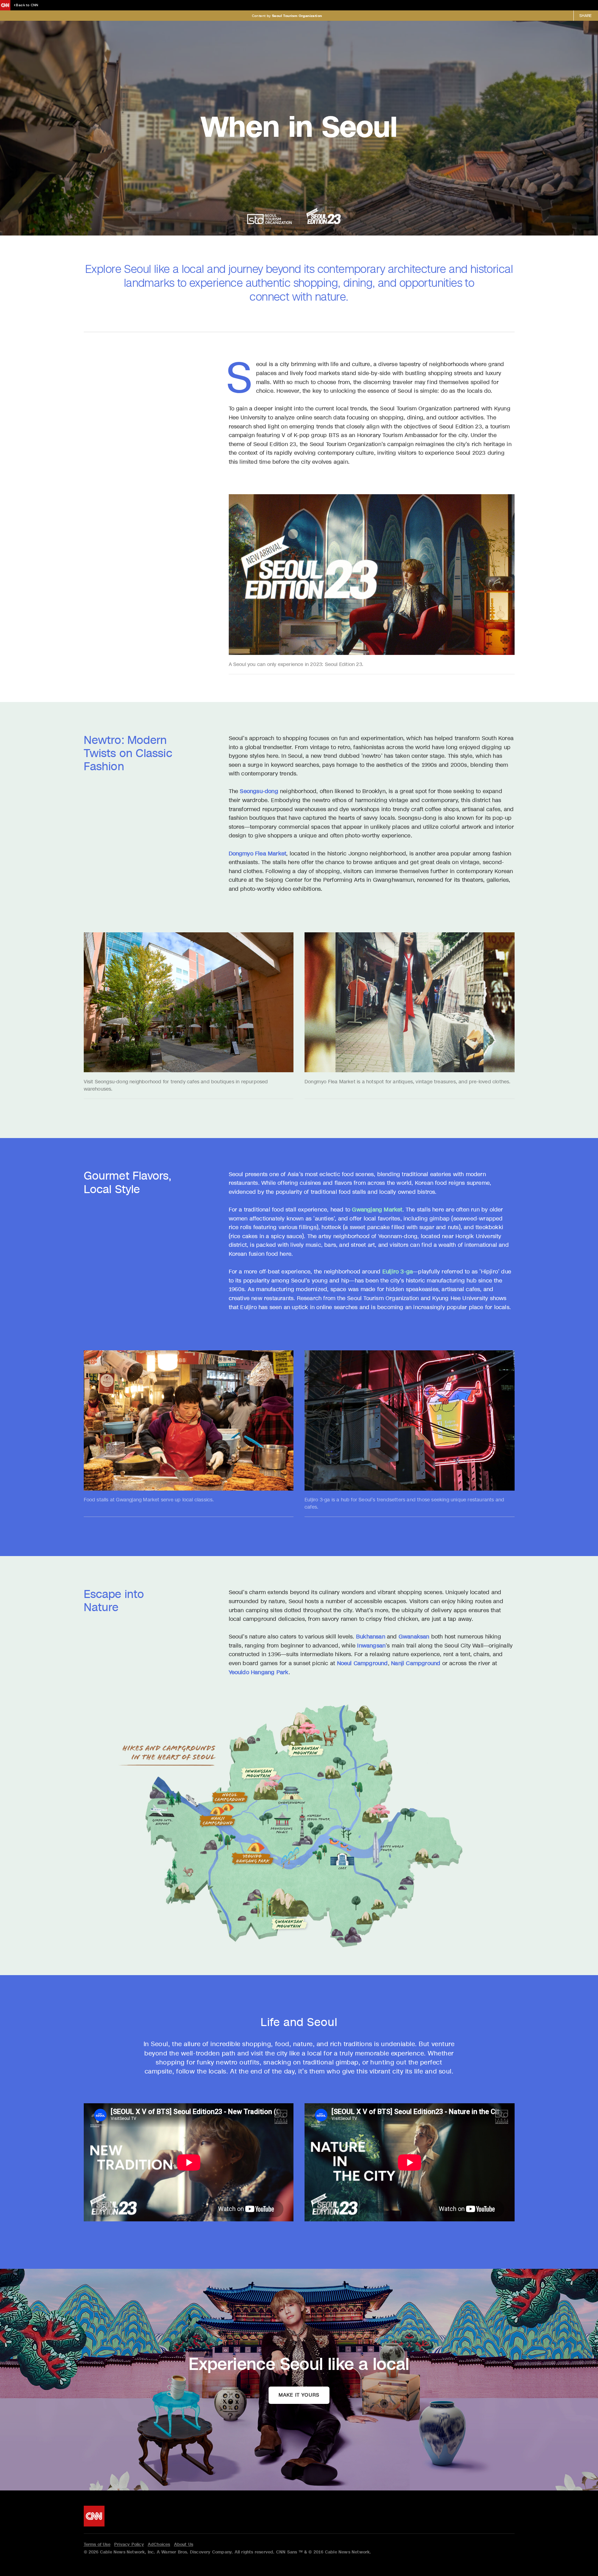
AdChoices (159, 2544)
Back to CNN (27, 5)
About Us (184, 2544)
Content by (287, 16)
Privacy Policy (129, 2544)
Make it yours (299, 2395)
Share (586, 16)
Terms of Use (97, 2544)
